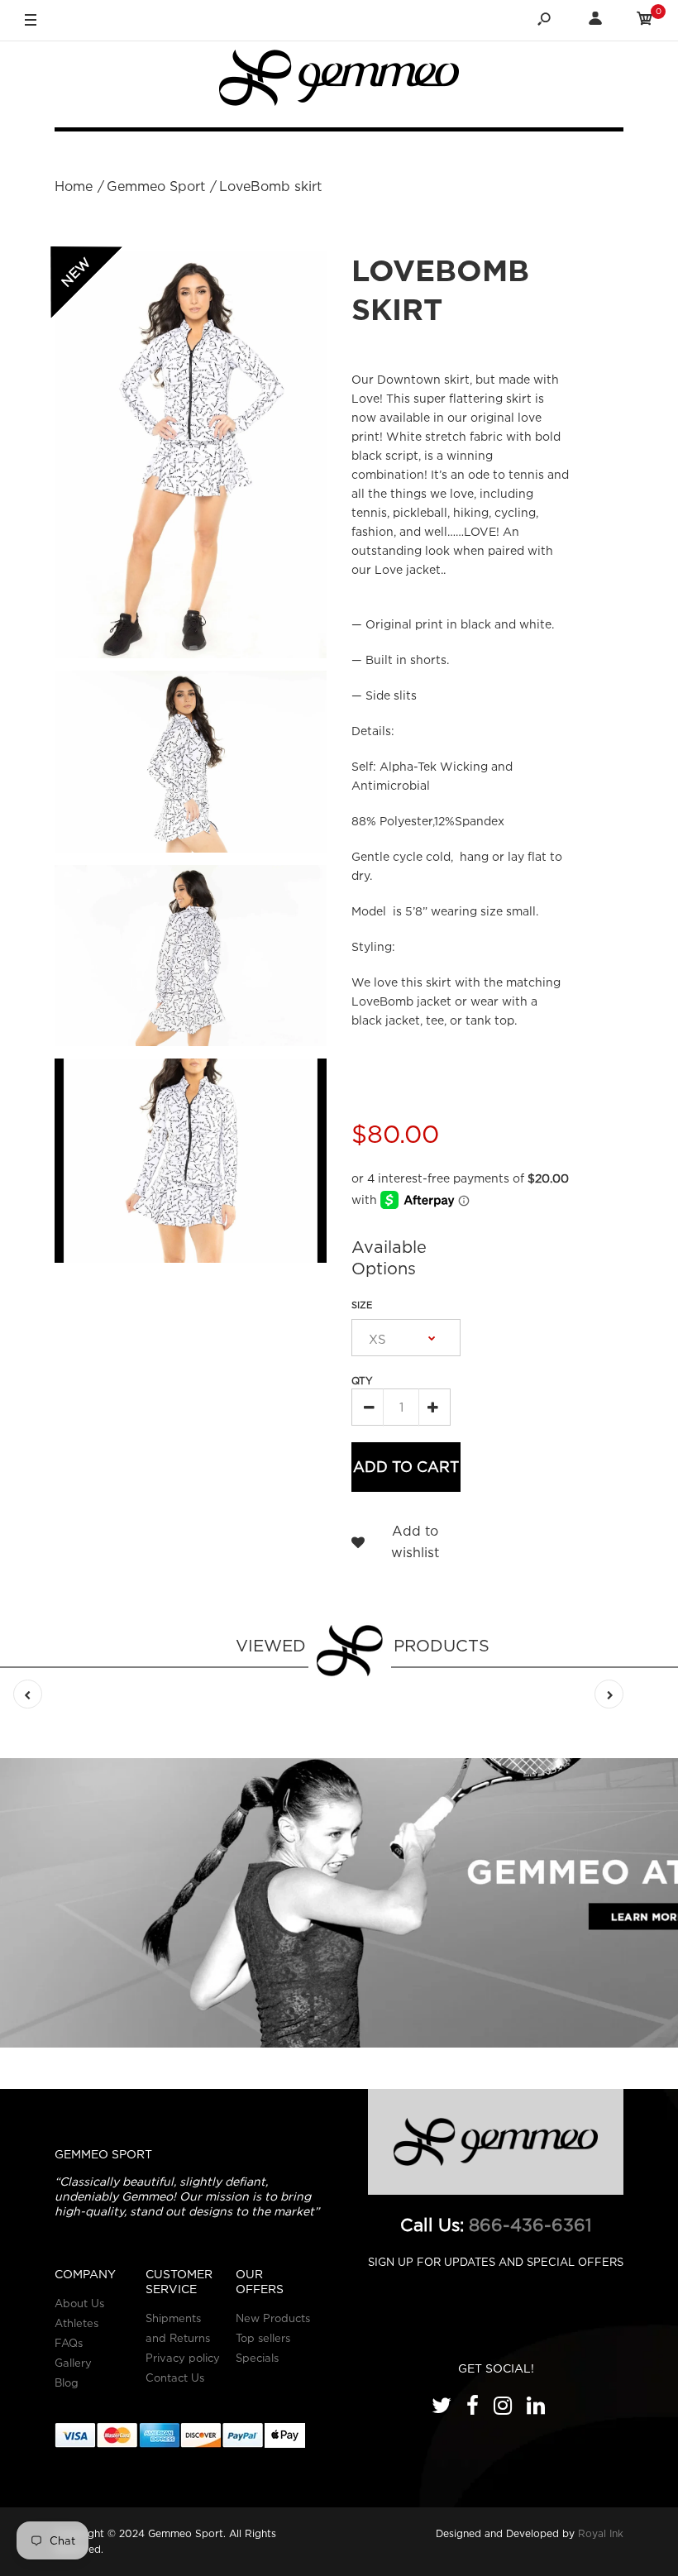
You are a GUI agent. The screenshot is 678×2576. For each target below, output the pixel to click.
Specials (257, 2358)
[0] (645, 21)
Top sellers (263, 2338)
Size (362, 1305)
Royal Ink (601, 2533)
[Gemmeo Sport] (339, 81)
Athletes (76, 2323)
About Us (79, 2303)
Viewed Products (363, 1645)
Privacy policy (183, 2358)
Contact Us (175, 2378)
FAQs (69, 2343)
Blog (67, 2382)
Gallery (73, 2363)
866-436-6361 (530, 2225)
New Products (273, 2318)
